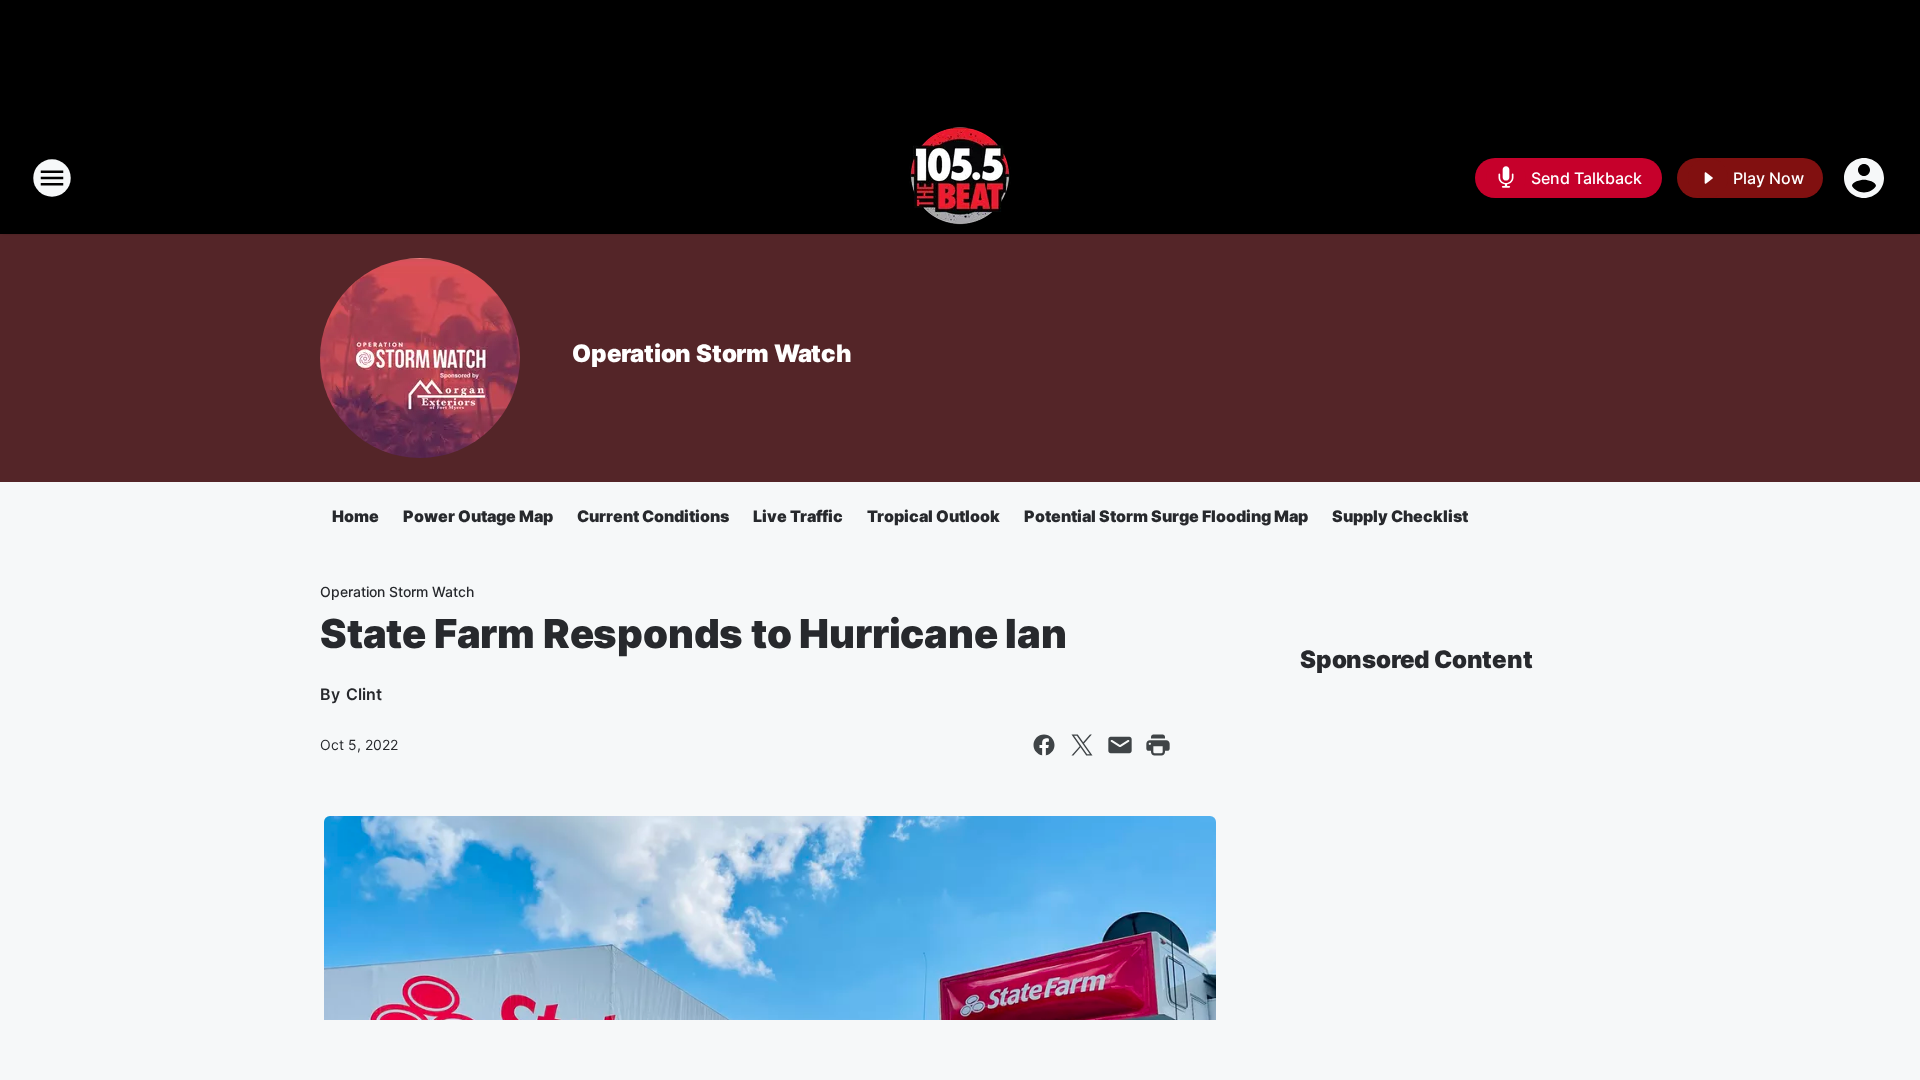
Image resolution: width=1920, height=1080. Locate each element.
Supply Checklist (1400, 516)
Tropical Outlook (933, 516)
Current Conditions (653, 516)
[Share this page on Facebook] (1044, 745)
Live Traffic (798, 516)
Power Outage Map (478, 516)
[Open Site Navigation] (52, 178)
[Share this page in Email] (1120, 745)
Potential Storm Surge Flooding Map (1166, 516)
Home (355, 516)
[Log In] (1866, 178)
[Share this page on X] (1082, 745)
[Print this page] (1158, 745)
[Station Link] (960, 178)
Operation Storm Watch (712, 353)
